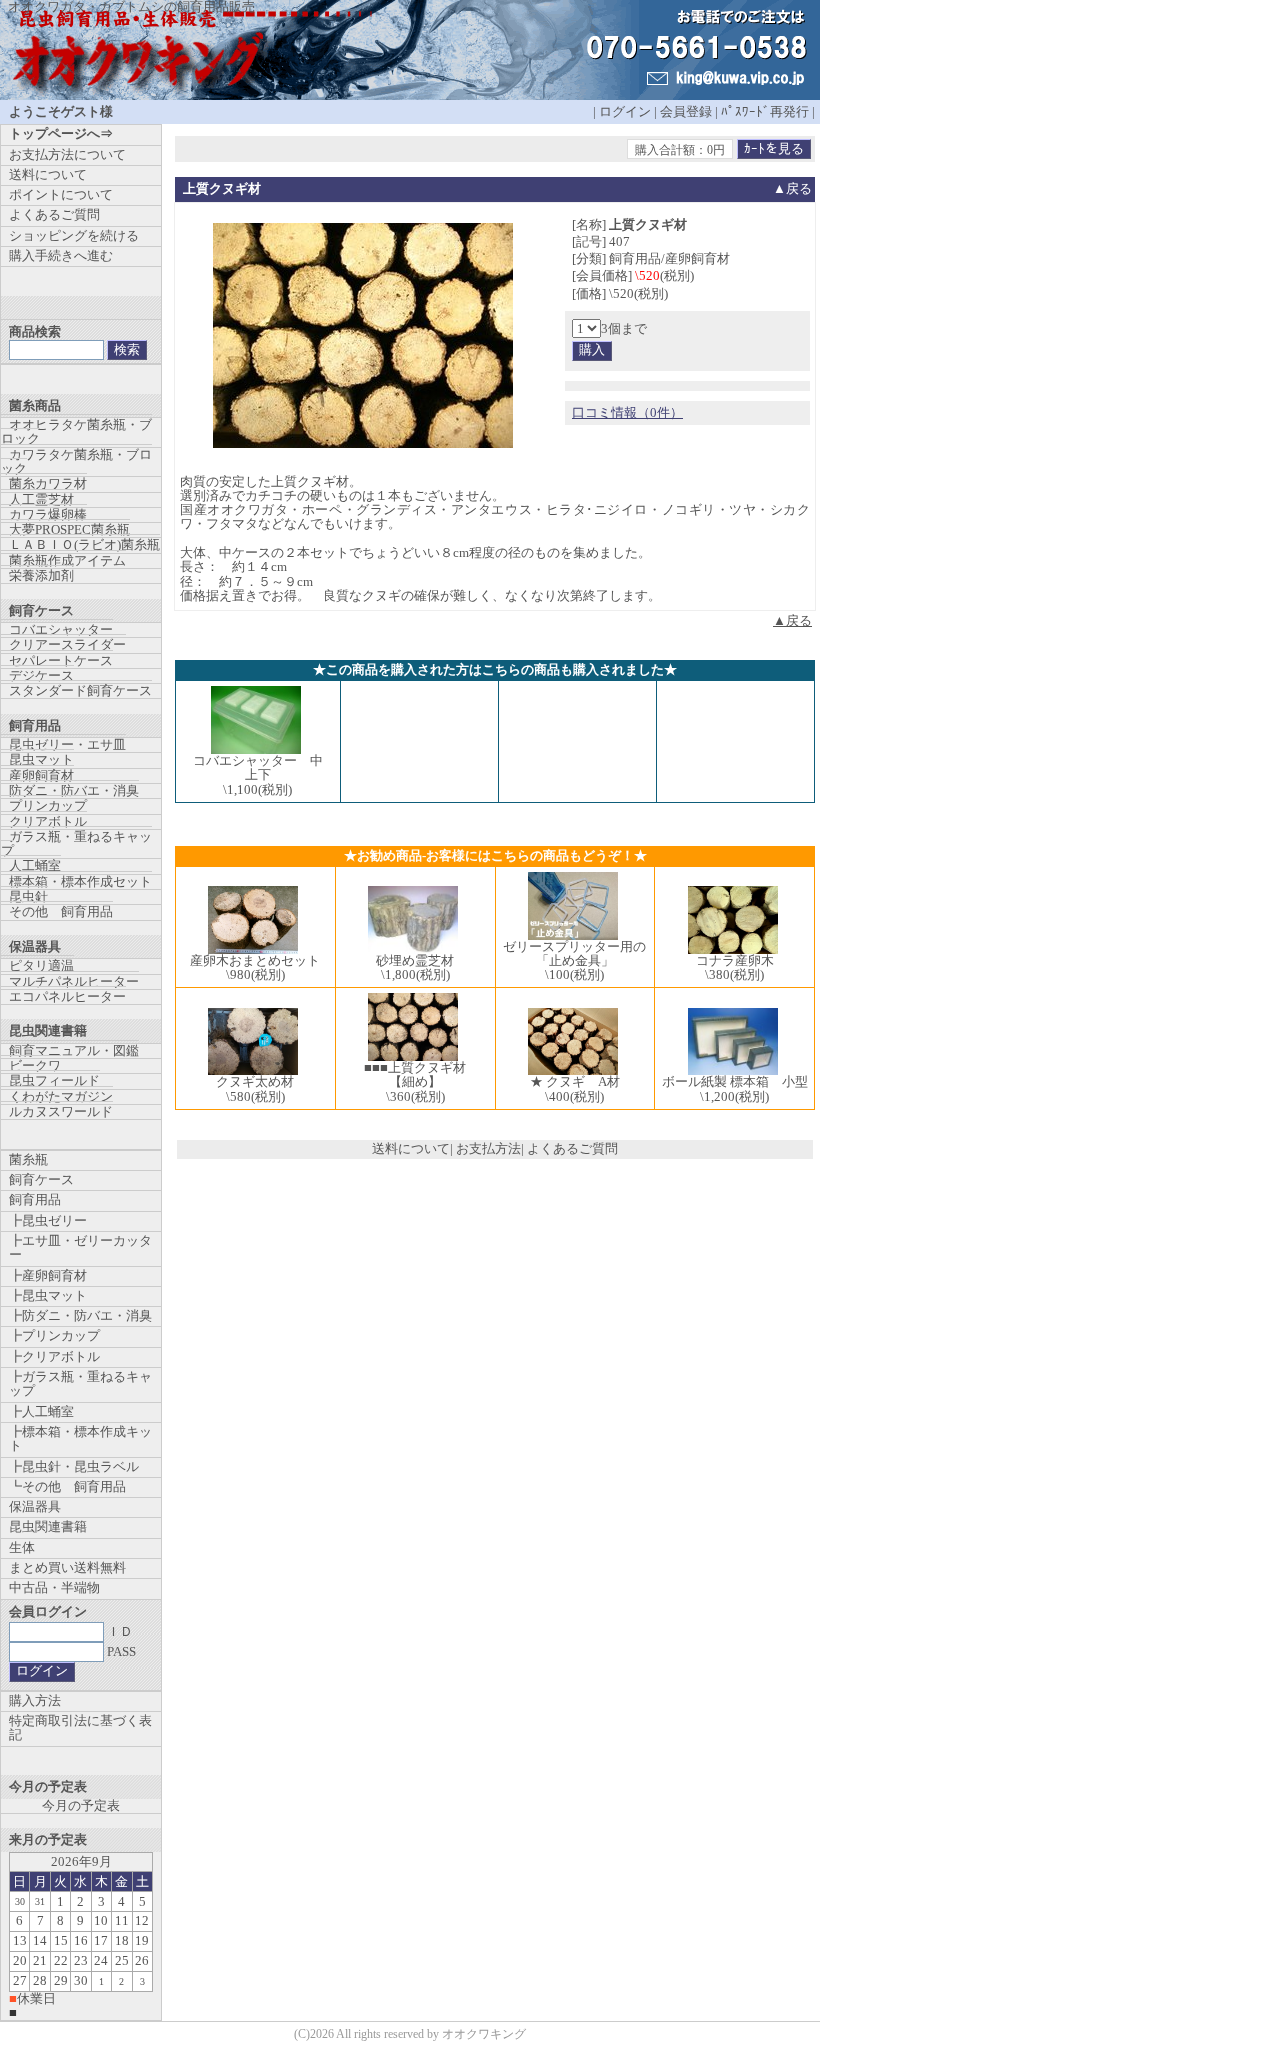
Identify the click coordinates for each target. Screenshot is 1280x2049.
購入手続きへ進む (61, 255)
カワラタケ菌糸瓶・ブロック (76, 461)
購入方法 (35, 1700)
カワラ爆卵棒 (48, 514)
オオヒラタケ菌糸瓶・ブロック (76, 431)
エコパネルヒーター (67, 996)
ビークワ (35, 1065)
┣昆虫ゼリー (48, 1220)
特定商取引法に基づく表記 (80, 1727)
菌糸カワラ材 (48, 483)
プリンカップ (48, 805)
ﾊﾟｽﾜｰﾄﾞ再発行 (765, 111)
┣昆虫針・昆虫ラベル (74, 1466)
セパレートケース (61, 660)
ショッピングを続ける (74, 235)
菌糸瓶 (28, 1159)
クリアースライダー (67, 644)
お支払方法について (67, 154)
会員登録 (686, 111)
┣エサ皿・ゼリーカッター (80, 1247)
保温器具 (35, 1506)
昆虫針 (28, 896)
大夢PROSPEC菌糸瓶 (69, 529)
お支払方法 (488, 1148)
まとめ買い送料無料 (67, 1567)
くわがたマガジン (61, 1096)
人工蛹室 (35, 865)
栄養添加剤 (41, 575)
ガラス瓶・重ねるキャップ (76, 843)
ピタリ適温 (41, 965)
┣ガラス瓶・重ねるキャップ (80, 1383)
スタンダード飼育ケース (80, 690)
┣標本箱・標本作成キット (80, 1438)
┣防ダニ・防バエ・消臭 (80, 1315)
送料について (411, 1148)
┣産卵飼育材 (48, 1275)
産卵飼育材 (41, 775)
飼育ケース (41, 1179)
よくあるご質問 (572, 1148)
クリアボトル (48, 821)
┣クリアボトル (54, 1356)
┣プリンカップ (54, 1335)
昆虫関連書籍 (48, 1526)
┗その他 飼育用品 (67, 1486)
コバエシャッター (61, 629)
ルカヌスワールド (61, 1111)
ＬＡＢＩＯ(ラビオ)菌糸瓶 (84, 544)
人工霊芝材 (41, 499)
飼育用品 (35, 1199)
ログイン (625, 111)
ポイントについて (61, 194)
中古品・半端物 (54, 1587)
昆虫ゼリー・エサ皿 (67, 744)
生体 (22, 1547)
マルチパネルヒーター (74, 981)
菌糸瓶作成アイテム (67, 560)
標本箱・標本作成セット (80, 881)
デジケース (41, 675)
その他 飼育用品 (61, 911)
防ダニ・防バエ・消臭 (74, 790)
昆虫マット (41, 759)
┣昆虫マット (48, 1295)
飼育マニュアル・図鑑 (74, 1050)
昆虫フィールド (54, 1080)
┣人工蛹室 (41, 1411)
